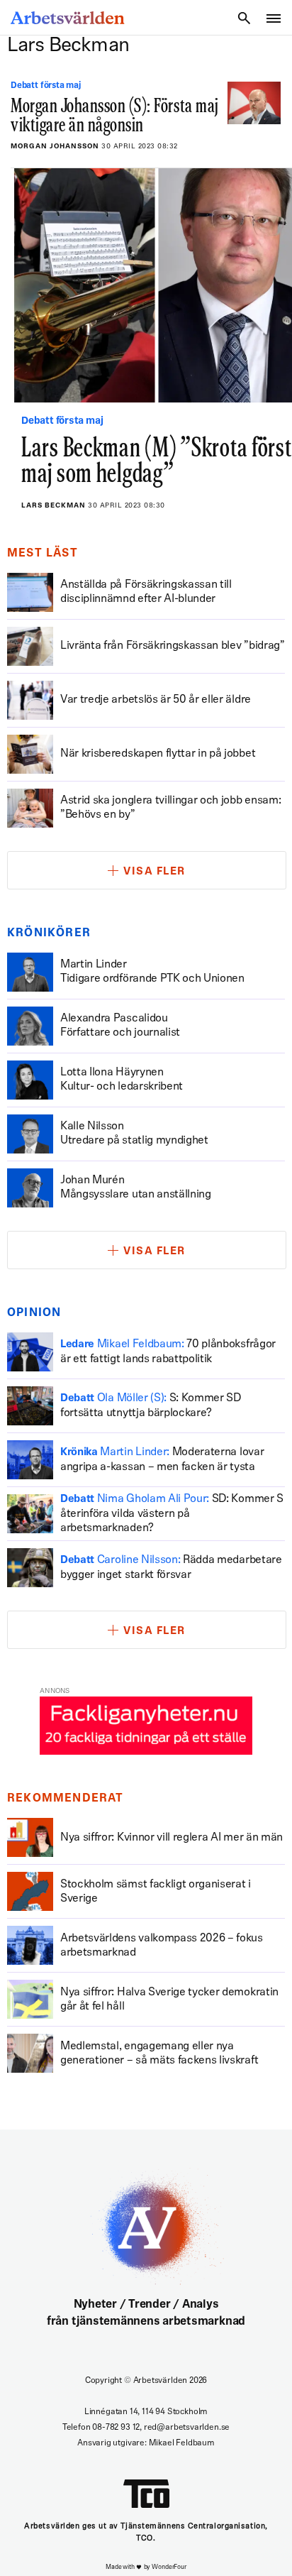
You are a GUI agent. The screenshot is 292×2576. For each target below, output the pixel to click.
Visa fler (155, 872)
